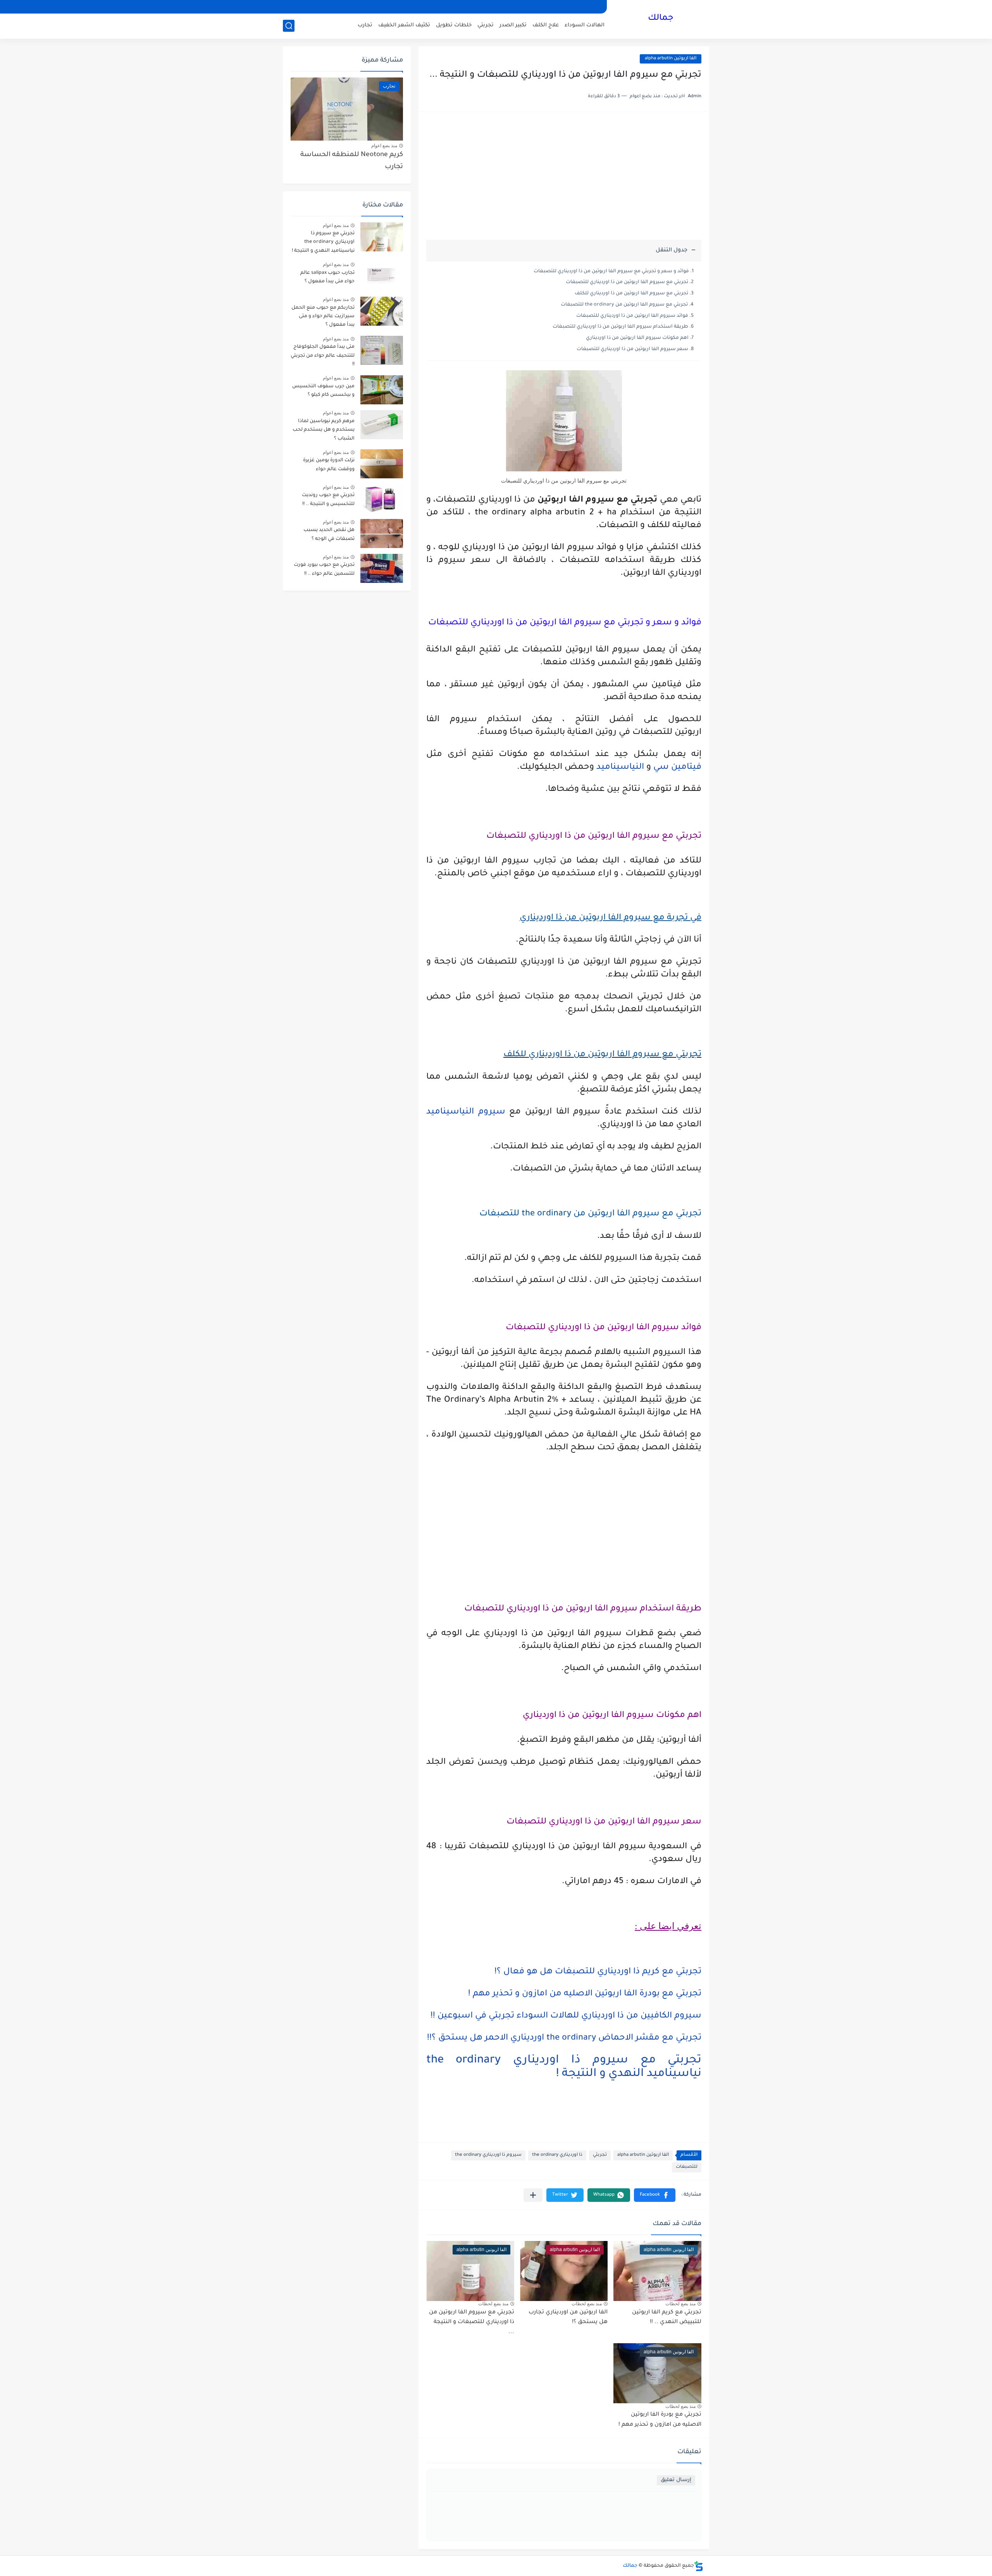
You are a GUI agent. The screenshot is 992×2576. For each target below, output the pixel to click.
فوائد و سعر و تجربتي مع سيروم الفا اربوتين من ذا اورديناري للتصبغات (611, 272)
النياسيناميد (620, 768)
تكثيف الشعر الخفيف (404, 25)
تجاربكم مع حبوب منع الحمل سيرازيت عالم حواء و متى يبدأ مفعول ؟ (323, 317)
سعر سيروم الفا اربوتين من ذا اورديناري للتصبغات (632, 349)
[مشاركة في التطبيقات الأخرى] (533, 2195)
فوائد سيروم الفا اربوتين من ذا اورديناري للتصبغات (632, 316)
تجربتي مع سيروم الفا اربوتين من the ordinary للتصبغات (624, 305)
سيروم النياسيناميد (466, 1112)
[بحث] (289, 26)
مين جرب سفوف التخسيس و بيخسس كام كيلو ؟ (323, 391)
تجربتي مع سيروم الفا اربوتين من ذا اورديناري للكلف (631, 294)
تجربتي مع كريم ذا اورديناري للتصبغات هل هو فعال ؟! (598, 1972)
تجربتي (486, 25)
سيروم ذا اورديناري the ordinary (488, 2155)
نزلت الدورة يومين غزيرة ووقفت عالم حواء (329, 465)
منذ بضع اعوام (384, 146)
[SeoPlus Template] (699, 2566)
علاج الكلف (546, 25)
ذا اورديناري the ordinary (557, 2155)
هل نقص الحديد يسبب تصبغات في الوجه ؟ (329, 534)
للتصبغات (687, 2167)
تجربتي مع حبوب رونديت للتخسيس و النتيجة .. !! (328, 500)
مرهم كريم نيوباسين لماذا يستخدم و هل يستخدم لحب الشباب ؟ (324, 430)
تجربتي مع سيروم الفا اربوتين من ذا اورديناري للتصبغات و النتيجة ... (472, 2323)
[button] (655, 2195)
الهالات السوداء (585, 25)
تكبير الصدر (513, 25)
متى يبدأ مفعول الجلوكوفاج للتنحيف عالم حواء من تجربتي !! (323, 356)
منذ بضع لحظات (680, 2304)
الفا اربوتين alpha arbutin (671, 59)
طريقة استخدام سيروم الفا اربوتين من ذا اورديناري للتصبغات (620, 327)
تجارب (365, 25)
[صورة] (382, 237)
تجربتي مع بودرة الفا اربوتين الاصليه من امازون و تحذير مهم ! (585, 1994)
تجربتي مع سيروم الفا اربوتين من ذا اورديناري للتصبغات (627, 282)
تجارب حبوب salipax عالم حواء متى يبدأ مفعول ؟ (327, 277)
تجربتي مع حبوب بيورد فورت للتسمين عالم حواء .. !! (324, 569)
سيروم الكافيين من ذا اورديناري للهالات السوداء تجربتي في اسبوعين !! (566, 2016)
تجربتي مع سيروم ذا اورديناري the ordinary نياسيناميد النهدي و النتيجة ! (323, 242)
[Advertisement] (564, 180)
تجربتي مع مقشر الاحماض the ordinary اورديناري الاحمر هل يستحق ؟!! (564, 2038)
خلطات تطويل (454, 25)
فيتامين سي (677, 768)
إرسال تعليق (676, 2480)
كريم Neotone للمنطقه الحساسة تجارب (352, 161)
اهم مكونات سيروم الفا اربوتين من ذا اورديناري (637, 338)
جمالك (661, 19)
